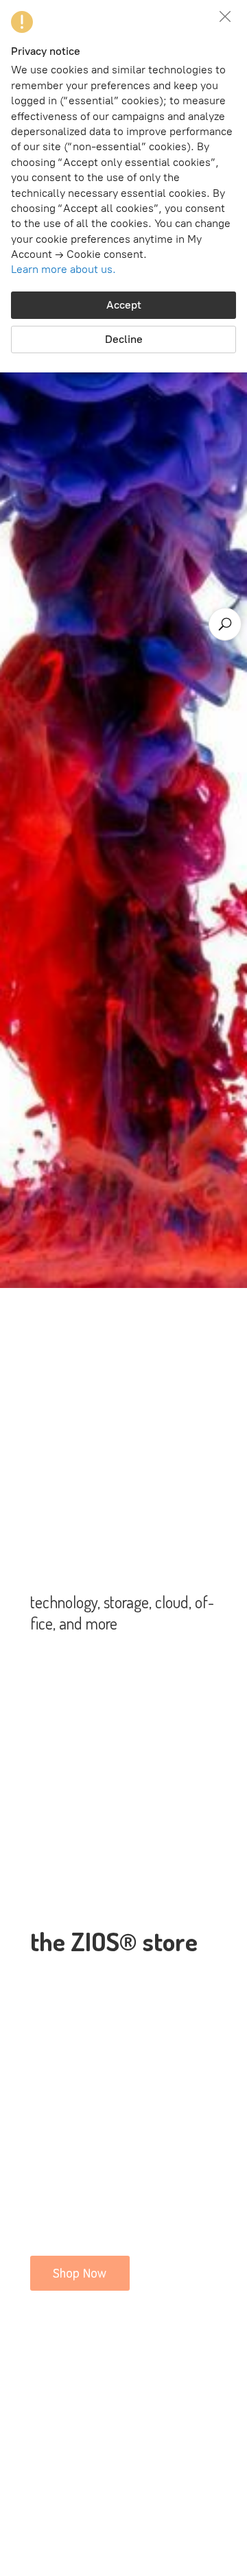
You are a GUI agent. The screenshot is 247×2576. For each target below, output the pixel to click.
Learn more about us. (63, 269)
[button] (225, 16)
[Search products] (225, 624)
